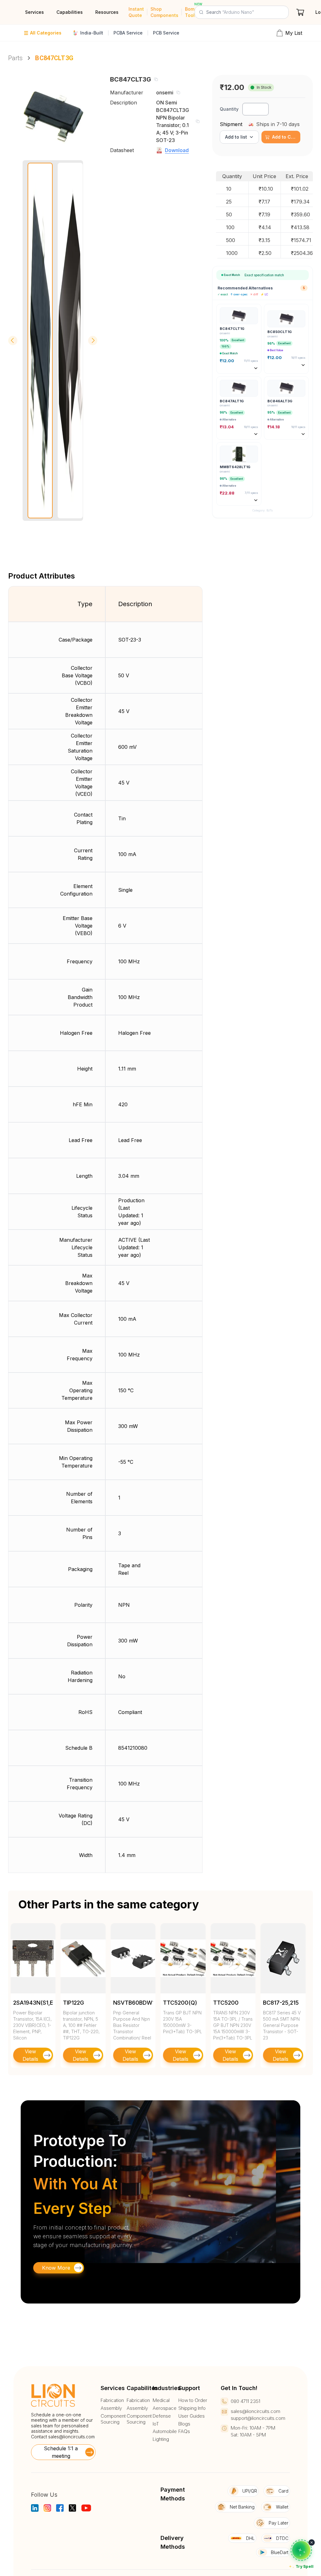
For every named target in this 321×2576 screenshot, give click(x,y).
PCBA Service (128, 33)
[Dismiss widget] (312, 2542)
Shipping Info (192, 2408)
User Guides (192, 2416)
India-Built (92, 33)
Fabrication (112, 2400)
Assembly (111, 2408)
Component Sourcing (113, 2419)
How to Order (193, 2400)
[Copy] (156, 79)
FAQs (184, 2431)
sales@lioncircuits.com (71, 2437)
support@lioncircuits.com (258, 2418)
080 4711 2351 (245, 2401)
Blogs (184, 2424)
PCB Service (166, 33)
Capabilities (70, 12)
